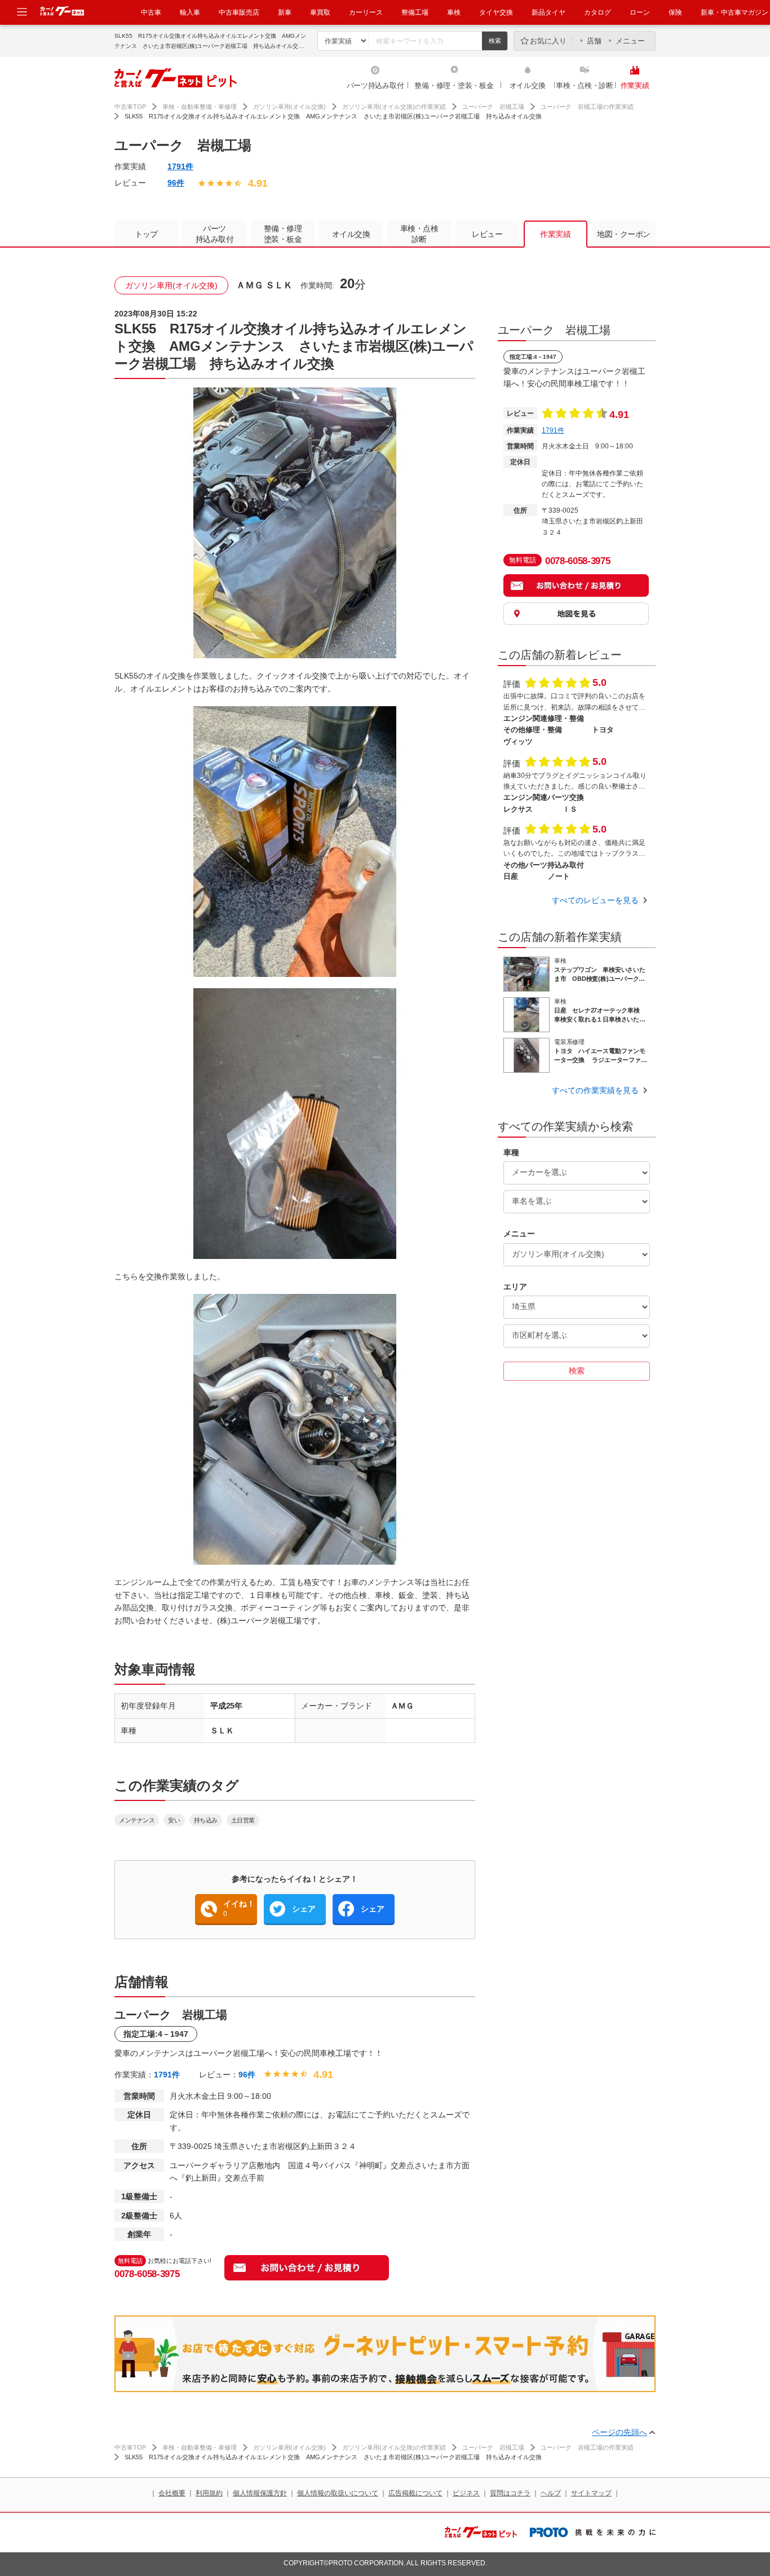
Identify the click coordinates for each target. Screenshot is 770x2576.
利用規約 (209, 2493)
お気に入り (548, 41)
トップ (146, 234)
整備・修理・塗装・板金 (454, 85)
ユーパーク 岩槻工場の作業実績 (587, 107)
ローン (640, 12)
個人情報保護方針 (260, 2493)
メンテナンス (137, 1820)
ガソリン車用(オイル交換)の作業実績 (394, 107)
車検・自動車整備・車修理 (200, 107)
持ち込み (206, 1820)
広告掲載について (415, 2493)
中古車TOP (130, 107)
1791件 (180, 166)
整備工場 (415, 12)
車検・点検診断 (419, 234)
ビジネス (466, 2493)
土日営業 (243, 1820)
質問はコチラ (510, 2493)
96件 (176, 183)
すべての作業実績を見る (595, 1090)
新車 (285, 12)
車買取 (320, 12)
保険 (675, 12)
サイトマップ (591, 2493)
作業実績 (635, 85)
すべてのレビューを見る (595, 900)
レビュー (487, 234)
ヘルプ (551, 2493)
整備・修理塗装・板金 (283, 234)
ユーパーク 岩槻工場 (493, 107)
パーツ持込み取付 (375, 85)
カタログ (598, 12)
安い (174, 1820)
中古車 (151, 12)
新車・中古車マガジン (734, 12)
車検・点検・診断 (585, 85)
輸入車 (190, 12)
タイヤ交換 (496, 12)
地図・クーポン (624, 234)
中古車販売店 (239, 12)
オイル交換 (528, 85)
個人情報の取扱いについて (338, 2493)
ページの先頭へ (619, 2432)
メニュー (630, 41)
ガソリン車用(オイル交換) (289, 107)
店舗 (594, 41)
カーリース (366, 12)
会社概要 (172, 2493)
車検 (454, 12)
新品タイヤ (548, 12)
